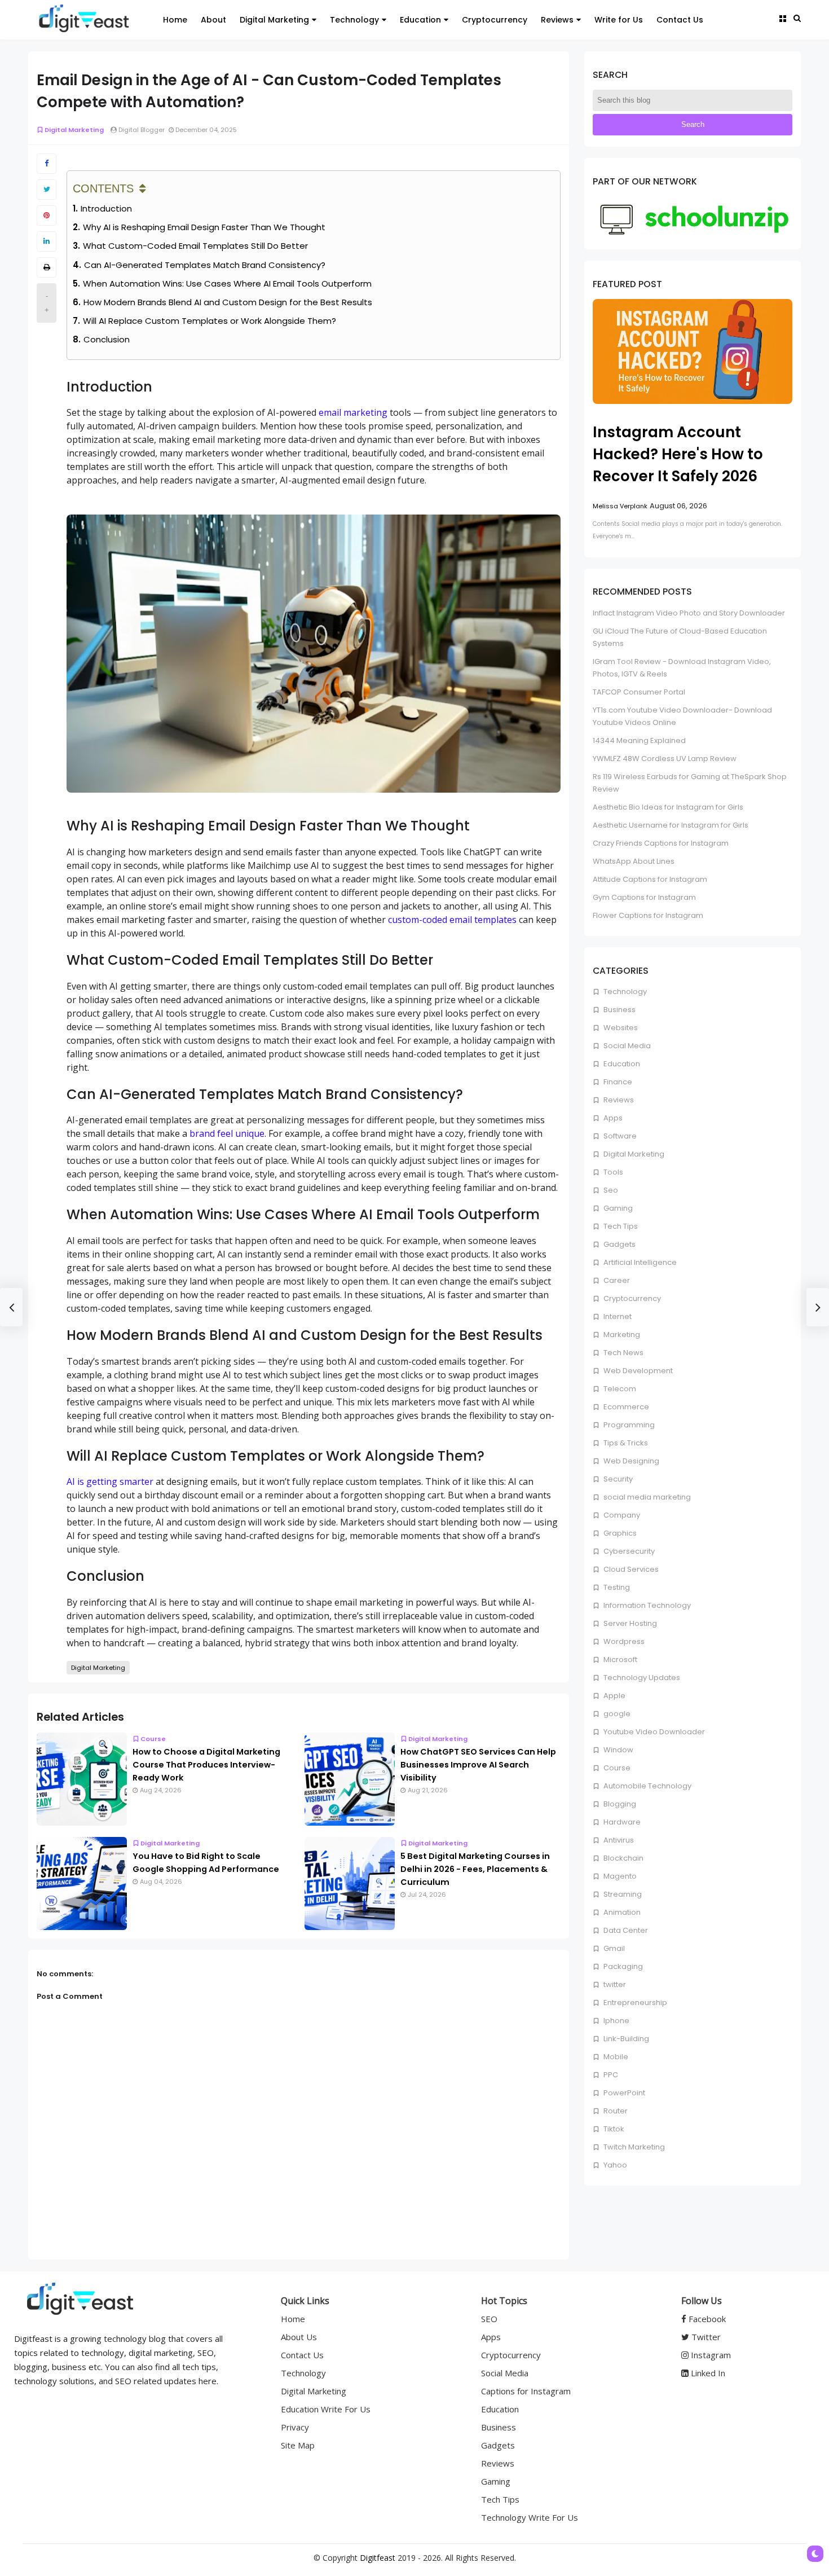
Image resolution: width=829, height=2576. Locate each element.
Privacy (295, 2427)
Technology (354, 20)
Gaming (617, 1208)
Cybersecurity (628, 1551)
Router (615, 2111)
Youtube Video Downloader (653, 1732)
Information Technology (646, 1605)
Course (153, 1739)
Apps (612, 1118)
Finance (617, 1082)
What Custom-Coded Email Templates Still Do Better (195, 246)
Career (616, 1280)
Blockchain (623, 1858)
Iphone (616, 2021)
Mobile (615, 2057)
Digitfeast (378, 2558)
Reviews (557, 20)
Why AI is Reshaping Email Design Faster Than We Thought (204, 227)
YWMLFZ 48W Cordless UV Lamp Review (665, 759)
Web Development (637, 1371)
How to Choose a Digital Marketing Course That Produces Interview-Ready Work (206, 1765)
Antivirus (618, 1840)
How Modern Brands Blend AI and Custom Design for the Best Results (228, 302)
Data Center (625, 1930)
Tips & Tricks (625, 1443)
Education (420, 20)
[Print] (47, 267)
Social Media (626, 1046)
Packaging (622, 1966)
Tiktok (613, 2129)
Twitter (705, 2337)
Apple (614, 1696)
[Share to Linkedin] (47, 241)
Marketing (621, 1335)
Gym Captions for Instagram (644, 897)
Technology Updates (641, 1678)
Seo (610, 1190)
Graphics (619, 1533)
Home (175, 20)
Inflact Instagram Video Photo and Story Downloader (689, 613)
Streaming (622, 1894)
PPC (610, 2075)
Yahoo (614, 2165)
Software (619, 1136)
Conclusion (107, 339)
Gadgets (619, 1244)
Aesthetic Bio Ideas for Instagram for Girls (668, 807)
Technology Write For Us (530, 2517)
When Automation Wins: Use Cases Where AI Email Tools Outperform (227, 283)
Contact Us (680, 20)
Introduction (106, 208)
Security (617, 1479)
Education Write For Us (326, 2409)
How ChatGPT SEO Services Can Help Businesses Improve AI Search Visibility (478, 1765)
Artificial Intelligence (639, 1262)
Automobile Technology (647, 1786)
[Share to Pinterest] (47, 216)
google (616, 1714)
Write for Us (619, 20)
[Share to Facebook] (47, 164)
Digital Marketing (274, 20)
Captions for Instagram (526, 2391)
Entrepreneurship (634, 2003)
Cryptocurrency (495, 20)
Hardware (621, 1822)
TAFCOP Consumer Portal (639, 692)
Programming (628, 1425)
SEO (489, 2319)
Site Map (298, 2445)
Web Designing (630, 1461)
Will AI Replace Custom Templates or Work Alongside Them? (210, 321)
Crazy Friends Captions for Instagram (661, 843)
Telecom (619, 1389)
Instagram (710, 2355)
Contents (103, 188)
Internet (617, 1316)
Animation (621, 1912)
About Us (299, 2337)
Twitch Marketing (633, 2147)
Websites (620, 1028)
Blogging (619, 1804)
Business (619, 1010)
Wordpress (623, 1641)
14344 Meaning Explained (639, 740)
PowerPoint (623, 2093)
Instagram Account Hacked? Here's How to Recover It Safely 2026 (678, 454)
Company (621, 1515)
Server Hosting (629, 1623)
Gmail (613, 1948)
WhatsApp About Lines (634, 861)
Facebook (706, 2319)
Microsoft (619, 1660)
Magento (619, 1876)
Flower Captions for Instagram (648, 915)
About (213, 20)
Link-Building (625, 2039)
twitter (614, 1984)
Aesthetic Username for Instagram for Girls (671, 825)
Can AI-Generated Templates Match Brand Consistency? (205, 265)
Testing (616, 1587)
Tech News (623, 1353)
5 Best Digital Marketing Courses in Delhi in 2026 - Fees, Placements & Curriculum (475, 1869)
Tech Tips (620, 1226)
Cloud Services (630, 1569)
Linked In (707, 2373)
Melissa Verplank (620, 506)
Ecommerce (625, 1407)
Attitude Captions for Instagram (650, 879)
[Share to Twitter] (47, 190)
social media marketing (646, 1497)
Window (618, 1750)
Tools (612, 1172)
